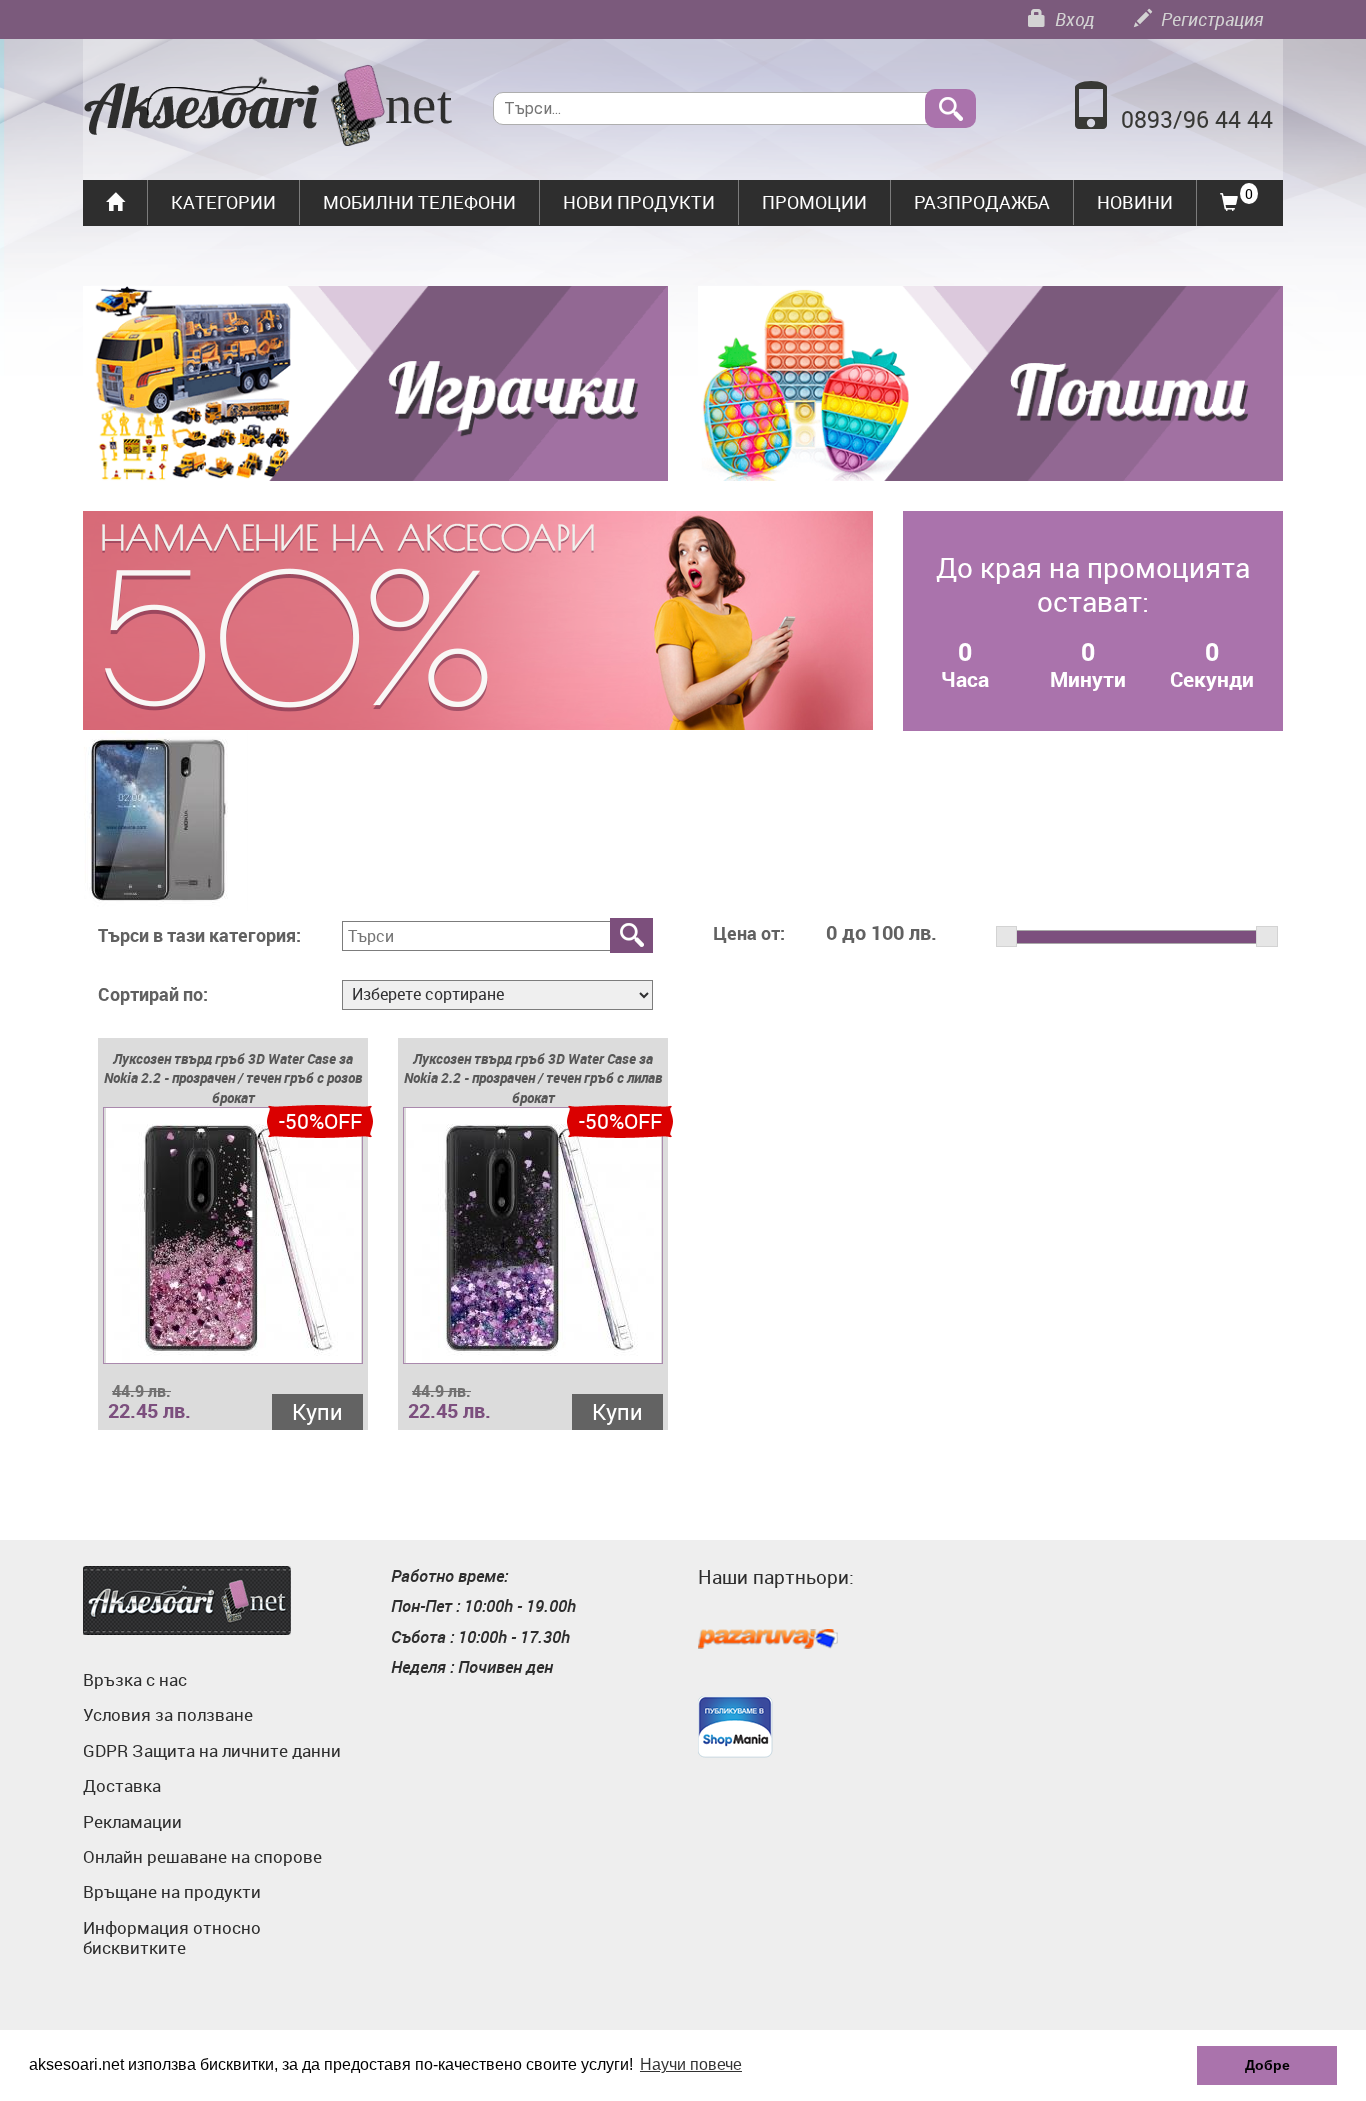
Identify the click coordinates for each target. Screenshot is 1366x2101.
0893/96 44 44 (1197, 119)
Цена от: (749, 934)
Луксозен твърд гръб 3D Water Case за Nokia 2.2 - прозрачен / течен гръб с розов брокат (233, 1078)
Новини (1135, 202)
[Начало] (268, 108)
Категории (223, 202)
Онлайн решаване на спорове (202, 1856)
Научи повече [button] (691, 2064)
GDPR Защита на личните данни (212, 1750)
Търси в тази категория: (199, 936)
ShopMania (735, 1727)
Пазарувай (768, 1640)
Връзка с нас (135, 1679)
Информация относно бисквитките (172, 1937)
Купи (317, 1411)
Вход (1072, 19)
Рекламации (132, 1821)
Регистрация (1210, 19)
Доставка (122, 1785)
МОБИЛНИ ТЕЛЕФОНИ (419, 202)
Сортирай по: (153, 995)
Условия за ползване (168, 1714)
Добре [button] (1267, 2065)
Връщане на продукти (172, 1891)
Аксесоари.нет (187, 1600)
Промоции (814, 202)
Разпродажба (982, 202)
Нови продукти (639, 202)
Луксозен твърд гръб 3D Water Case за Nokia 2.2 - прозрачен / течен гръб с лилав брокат (533, 1078)
